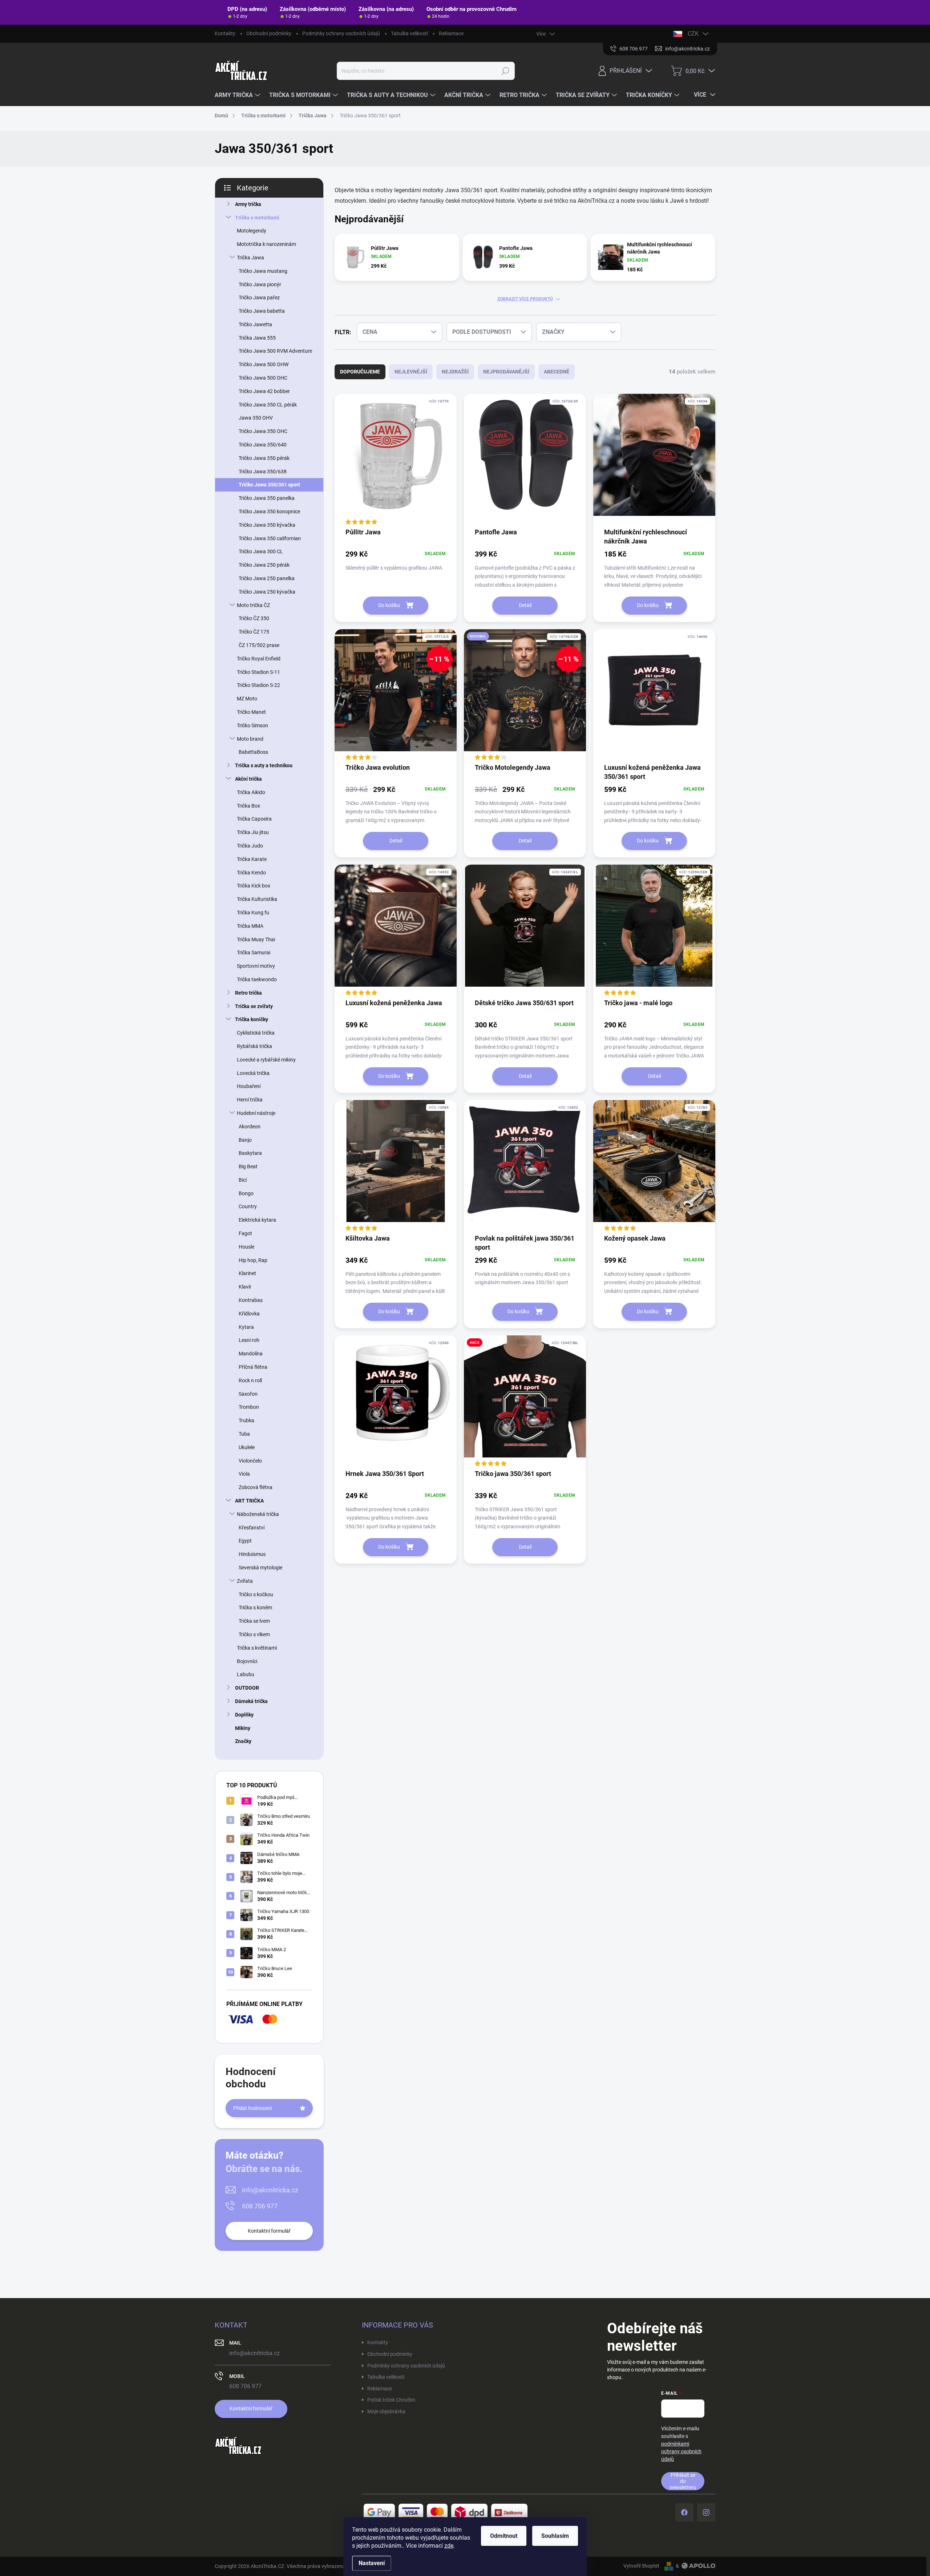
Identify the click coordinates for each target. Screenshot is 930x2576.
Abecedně (557, 372)
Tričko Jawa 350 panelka (267, 498)
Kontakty (225, 33)
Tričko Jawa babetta (262, 311)
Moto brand (250, 739)
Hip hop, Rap (253, 1260)
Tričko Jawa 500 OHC (263, 378)
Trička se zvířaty (254, 1006)
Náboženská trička (258, 1514)
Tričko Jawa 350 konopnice (269, 511)
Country (248, 1206)
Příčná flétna (253, 1367)
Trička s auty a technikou (264, 765)
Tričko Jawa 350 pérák (264, 458)
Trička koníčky (252, 1019)
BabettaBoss (253, 752)
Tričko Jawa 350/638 (263, 472)
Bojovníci (247, 1661)
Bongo (246, 1193)
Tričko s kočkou (256, 1594)
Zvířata (245, 1581)
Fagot (245, 1233)
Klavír (245, 1287)
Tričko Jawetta (255, 324)
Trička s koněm (255, 1608)
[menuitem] (238, 95)
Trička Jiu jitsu (253, 832)
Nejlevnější (411, 372)
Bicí (243, 1180)
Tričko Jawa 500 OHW (264, 364)
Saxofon (248, 1394)
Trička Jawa (250, 258)
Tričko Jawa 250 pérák (264, 565)
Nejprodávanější (506, 372)
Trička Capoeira (254, 819)
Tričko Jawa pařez (259, 298)
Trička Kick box (254, 886)
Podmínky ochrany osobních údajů (341, 33)
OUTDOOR (247, 1688)
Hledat (506, 71)
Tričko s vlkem (254, 1634)
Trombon (249, 1407)
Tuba (244, 1434)
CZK (693, 34)
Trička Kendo (251, 873)
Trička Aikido (251, 792)
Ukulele (247, 1447)
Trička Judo (250, 846)
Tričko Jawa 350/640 (263, 445)
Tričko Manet (251, 712)
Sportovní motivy (256, 966)
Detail (525, 605)
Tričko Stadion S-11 (258, 672)
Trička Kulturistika (257, 899)
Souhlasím (555, 2536)
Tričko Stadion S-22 (258, 685)
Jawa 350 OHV (256, 418)
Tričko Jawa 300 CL (261, 551)
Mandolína (251, 1354)
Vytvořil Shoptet (641, 2566)
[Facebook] (684, 2512)
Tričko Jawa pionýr (260, 284)
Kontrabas (251, 1300)
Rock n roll (250, 1380)
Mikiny (243, 1728)
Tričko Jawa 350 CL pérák (268, 405)
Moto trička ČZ (253, 605)
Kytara (246, 1327)
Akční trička (248, 779)
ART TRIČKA (249, 1501)
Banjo (245, 1140)
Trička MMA (250, 926)
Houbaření (249, 1086)
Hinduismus (252, 1554)
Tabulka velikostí (409, 33)
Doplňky (244, 1715)
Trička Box (248, 806)
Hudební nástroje (256, 1113)
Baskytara (250, 1153)
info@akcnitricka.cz (270, 2190)
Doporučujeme (360, 372)
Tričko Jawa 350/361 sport (269, 485)
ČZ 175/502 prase (259, 645)
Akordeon (250, 1127)
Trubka (246, 1420)
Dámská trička (251, 1701)
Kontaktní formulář (269, 2231)
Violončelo (250, 1461)
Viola (244, 1474)
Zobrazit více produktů (525, 299)
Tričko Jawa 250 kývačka (267, 592)
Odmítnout (504, 2536)
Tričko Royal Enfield (259, 659)
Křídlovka (249, 1314)
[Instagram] (706, 2512)
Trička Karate (252, 859)
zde (449, 2546)
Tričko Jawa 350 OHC (263, 431)
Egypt (245, 1541)
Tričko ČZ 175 (254, 632)
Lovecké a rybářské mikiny (266, 1060)
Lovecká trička (253, 1073)
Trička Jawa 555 (257, 338)
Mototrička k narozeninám (266, 244)
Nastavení (372, 2563)
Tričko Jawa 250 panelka (267, 578)
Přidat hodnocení (252, 2108)
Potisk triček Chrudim (391, 2400)
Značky (243, 1741)
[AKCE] (525, 1402)
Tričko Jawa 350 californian (270, 538)
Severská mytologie (260, 1568)
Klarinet (247, 1273)
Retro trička (248, 993)
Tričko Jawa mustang (263, 271)
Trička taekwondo (257, 979)
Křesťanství (252, 1528)
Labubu (246, 1674)
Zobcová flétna (256, 1487)
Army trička (248, 204)
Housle (246, 1247)
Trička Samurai (254, 953)
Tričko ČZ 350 (254, 618)
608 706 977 (260, 2206)
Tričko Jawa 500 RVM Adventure (275, 351)
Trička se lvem (254, 1621)
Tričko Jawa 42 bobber (264, 391)
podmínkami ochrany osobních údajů (681, 2451)
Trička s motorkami (257, 218)
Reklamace (451, 33)
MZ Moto (247, 699)
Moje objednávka (386, 2411)
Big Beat (248, 1166)
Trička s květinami (257, 1648)
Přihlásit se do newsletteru (683, 2481)
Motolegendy (252, 231)
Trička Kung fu (253, 913)
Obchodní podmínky (269, 33)
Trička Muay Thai (256, 939)
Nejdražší (455, 372)
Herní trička (250, 1100)
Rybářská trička (254, 1046)
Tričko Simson (252, 725)
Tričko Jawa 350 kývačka (267, 525)
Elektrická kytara (257, 1220)
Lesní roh (249, 1340)
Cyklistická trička (256, 1033)
